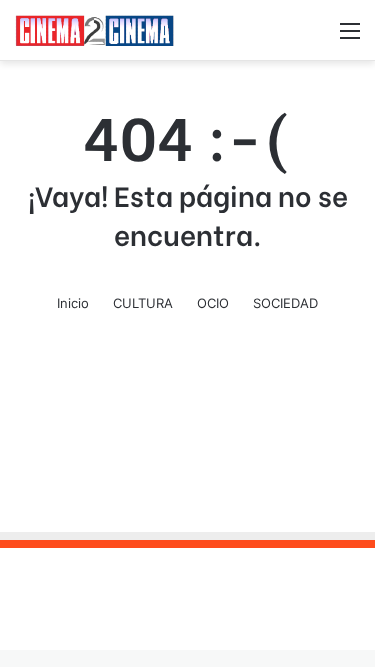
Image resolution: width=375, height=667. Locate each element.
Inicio (73, 303)
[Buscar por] (315, 37)
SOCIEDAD (285, 303)
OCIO (213, 303)
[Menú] (350, 37)
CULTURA (143, 303)
